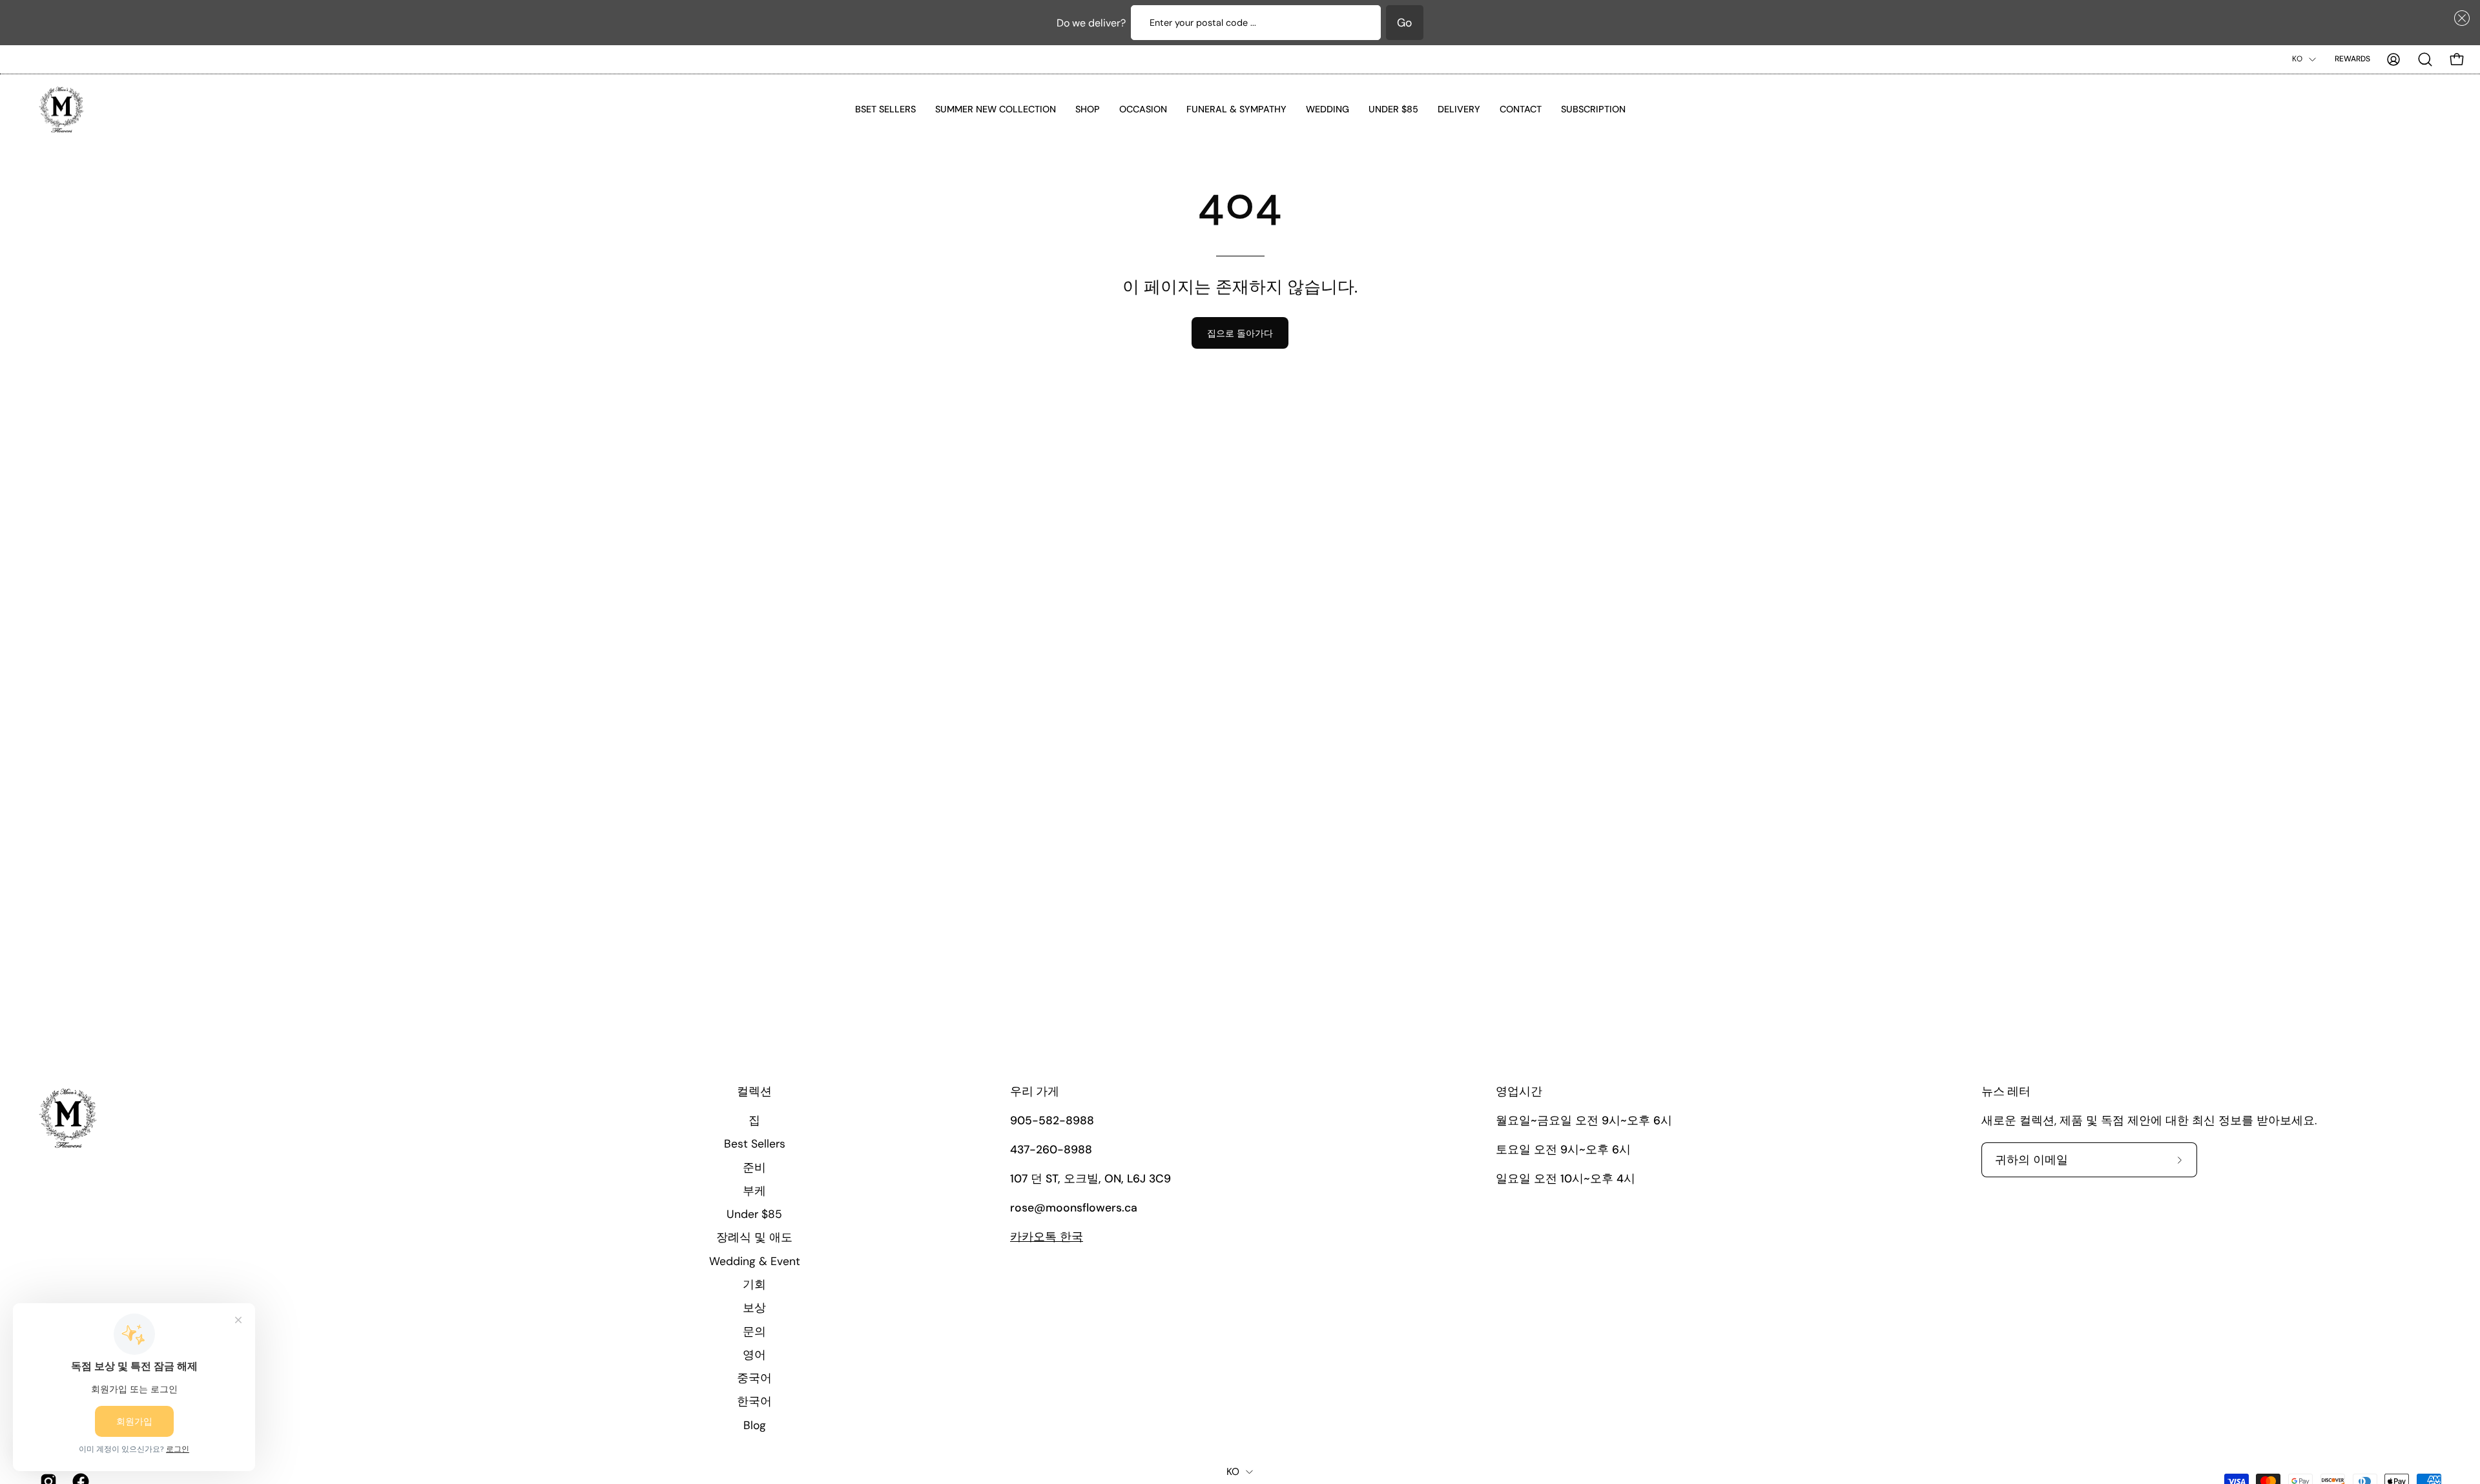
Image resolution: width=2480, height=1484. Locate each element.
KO (2297, 59)
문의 (754, 1331)
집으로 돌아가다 (1240, 333)
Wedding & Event (755, 1261)
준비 (754, 1167)
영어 (754, 1354)
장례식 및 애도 (754, 1237)
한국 (1047, 1237)
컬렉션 (754, 1092)
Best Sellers (755, 1144)
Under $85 (754, 1214)
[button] (2459, 18)
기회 (754, 1284)
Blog (755, 1425)
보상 (754, 1308)
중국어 (754, 1378)
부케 (754, 1190)
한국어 (754, 1401)
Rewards (2352, 59)
